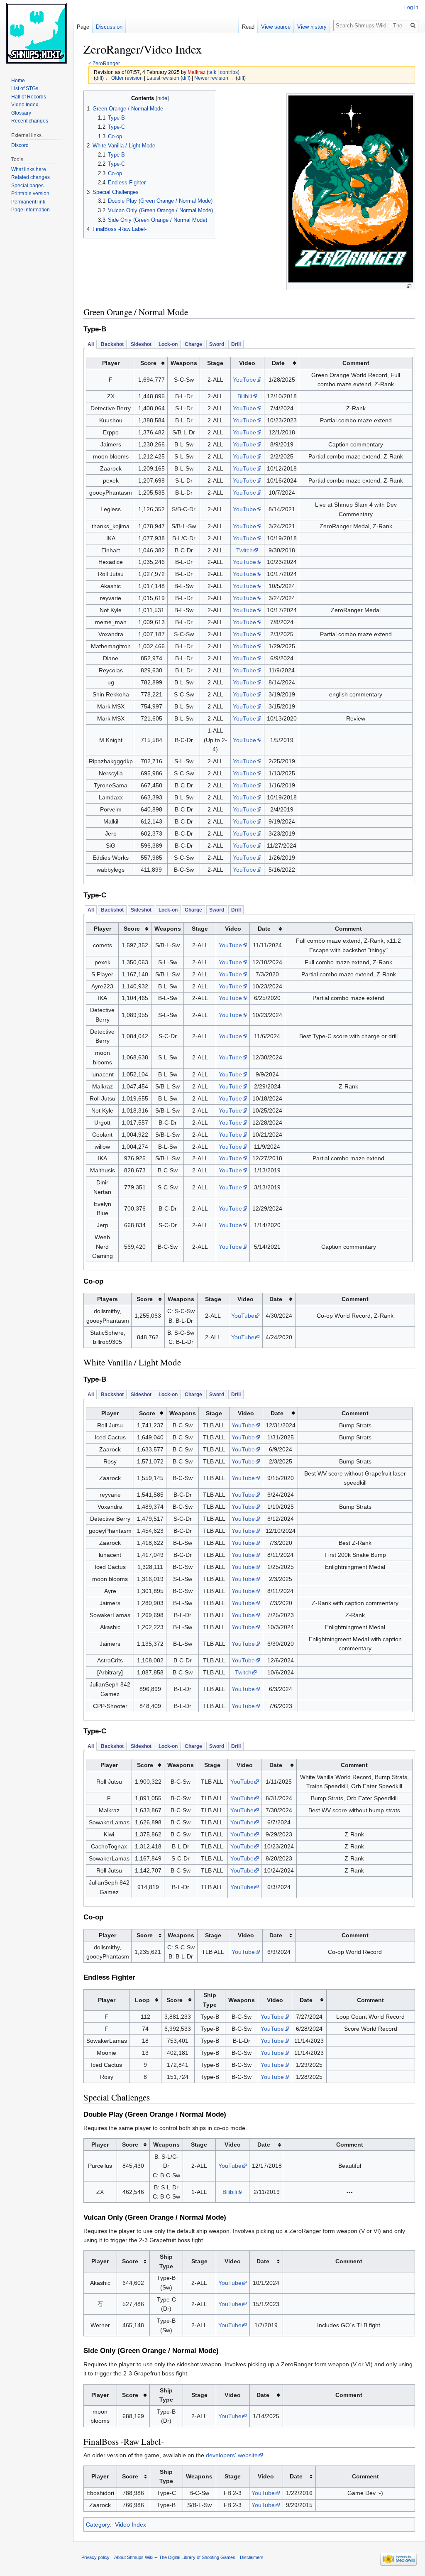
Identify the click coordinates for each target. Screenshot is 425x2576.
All (91, 344)
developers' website (232, 2455)
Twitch (244, 550)
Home (18, 81)
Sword (217, 344)
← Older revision (124, 78)
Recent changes (30, 121)
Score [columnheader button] (148, 363)
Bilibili (245, 396)
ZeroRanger (106, 63)
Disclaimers (252, 2557)
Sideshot (141, 344)
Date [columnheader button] (278, 363)
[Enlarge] (409, 286)
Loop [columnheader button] (142, 2000)
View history (312, 27)
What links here (29, 169)
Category (98, 2525)
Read (248, 27)
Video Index (131, 2525)
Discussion (109, 27)
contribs (229, 72)
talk (212, 72)
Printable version (30, 194)
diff (99, 78)
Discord (20, 145)
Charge (193, 344)
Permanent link (28, 202)
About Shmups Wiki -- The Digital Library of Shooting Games (175, 2557)
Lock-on (168, 344)
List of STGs (25, 88)
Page (83, 27)
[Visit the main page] (37, 33)
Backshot (112, 344)
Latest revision (163, 78)
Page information (31, 210)
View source (276, 27)
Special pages (27, 186)
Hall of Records (29, 97)
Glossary (21, 113)
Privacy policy (95, 2557)
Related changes (31, 177)
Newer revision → (214, 78)
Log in (411, 7)
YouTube (244, 380)
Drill (236, 344)
